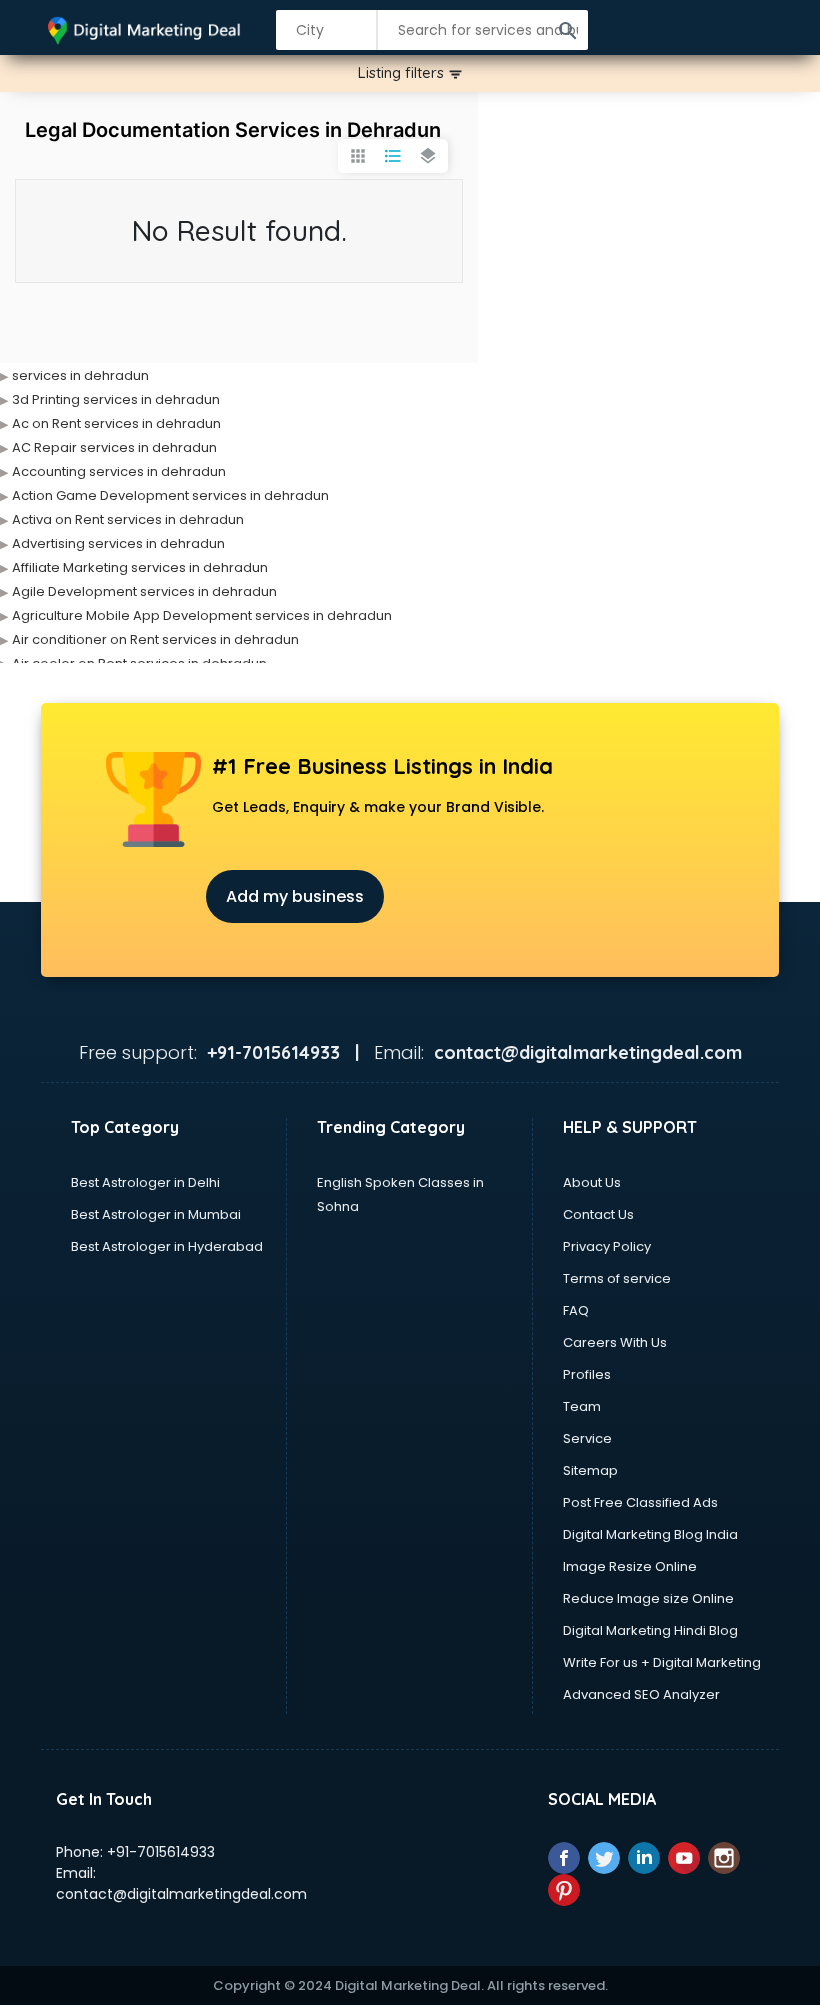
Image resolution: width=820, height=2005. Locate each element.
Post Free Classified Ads (640, 1502)
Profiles (587, 1374)
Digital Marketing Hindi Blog (650, 1630)
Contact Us (598, 1214)
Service (587, 1438)
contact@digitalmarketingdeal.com (181, 1894)
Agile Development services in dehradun (144, 591)
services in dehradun (80, 375)
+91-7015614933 (161, 1852)
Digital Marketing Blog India (650, 1534)
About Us (592, 1182)
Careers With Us (615, 1342)
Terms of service (617, 1278)
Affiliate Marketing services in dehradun (140, 567)
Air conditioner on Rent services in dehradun (155, 639)
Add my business (295, 896)
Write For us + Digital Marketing (662, 1662)
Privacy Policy (607, 1246)
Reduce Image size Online (648, 1598)
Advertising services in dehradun (118, 543)
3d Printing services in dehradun (116, 399)
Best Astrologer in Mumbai (156, 1214)
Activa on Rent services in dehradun (128, 519)
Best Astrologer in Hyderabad (167, 1246)
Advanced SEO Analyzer (641, 1694)
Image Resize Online (630, 1566)
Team (582, 1406)
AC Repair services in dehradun (114, 447)
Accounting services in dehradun (119, 471)
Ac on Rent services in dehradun (116, 423)
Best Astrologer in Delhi (145, 1182)
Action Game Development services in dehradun (170, 495)
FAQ (576, 1310)
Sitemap (590, 1470)
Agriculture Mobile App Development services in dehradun (202, 615)
